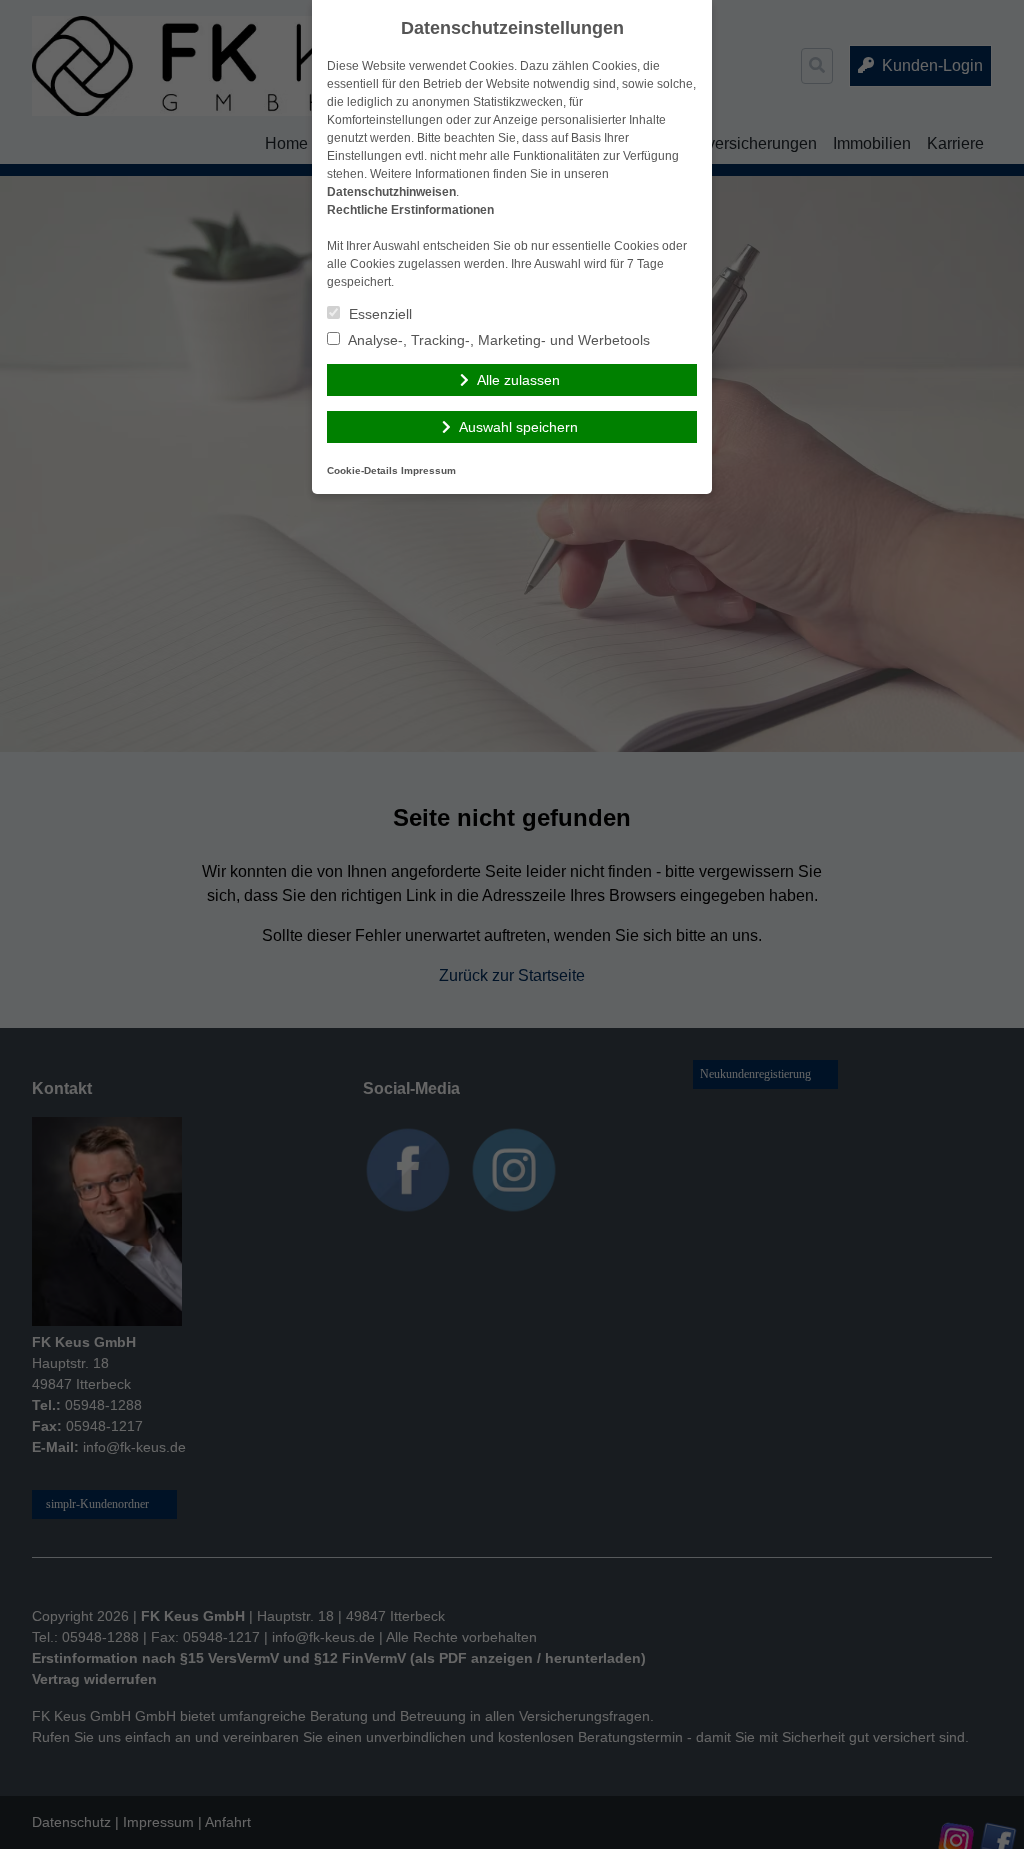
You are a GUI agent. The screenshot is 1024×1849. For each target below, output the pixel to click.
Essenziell (378, 314)
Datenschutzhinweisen (391, 192)
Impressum (428, 470)
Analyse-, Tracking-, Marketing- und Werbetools (497, 340)
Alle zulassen (518, 380)
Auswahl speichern (518, 427)
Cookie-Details (362, 470)
